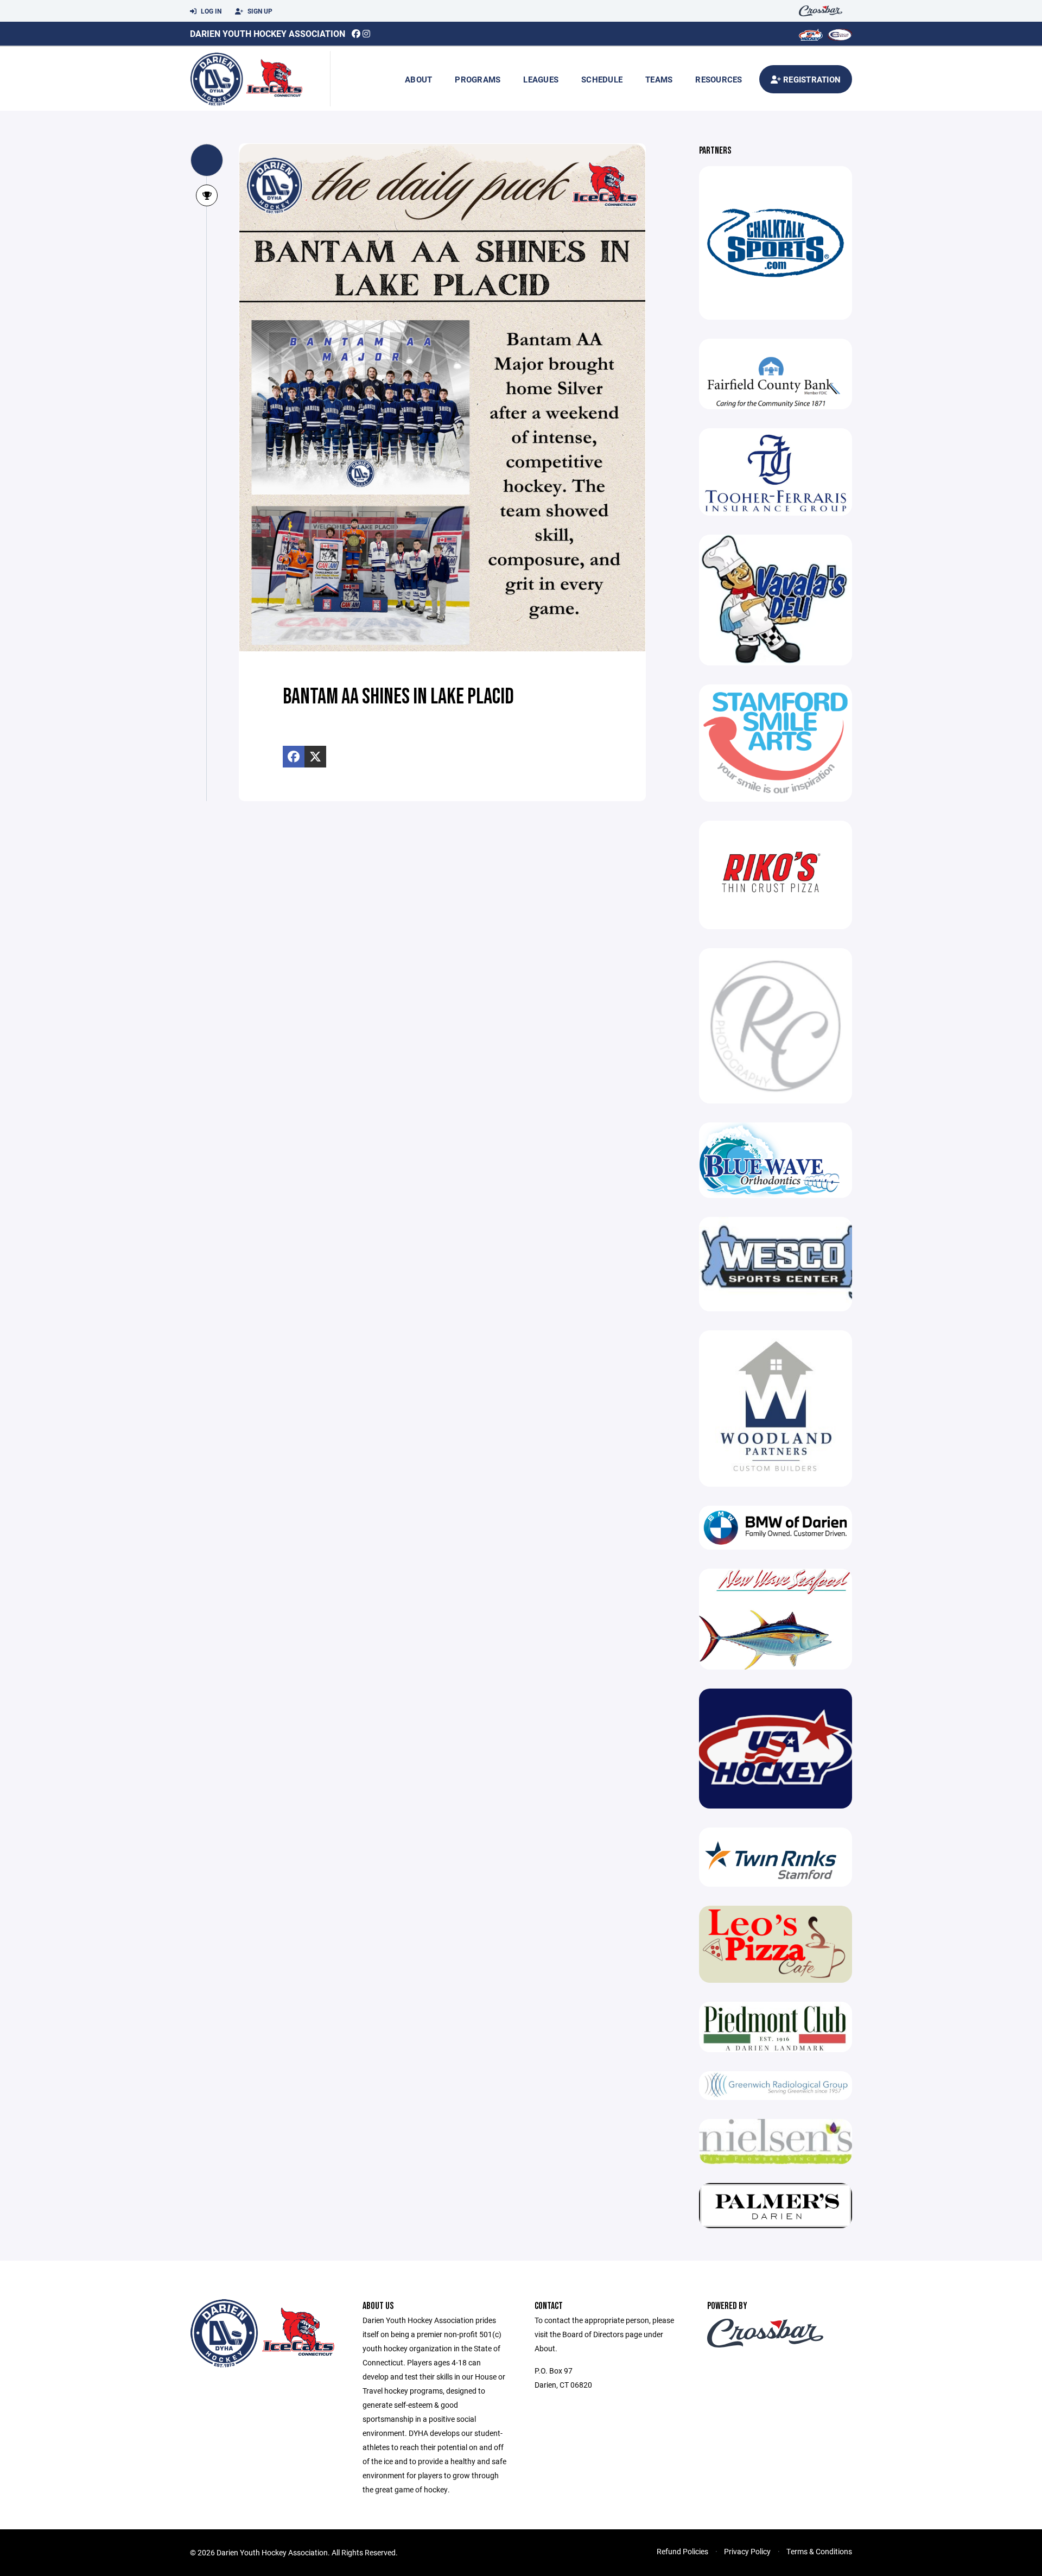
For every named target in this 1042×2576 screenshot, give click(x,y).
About (418, 79)
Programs (478, 79)
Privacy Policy (747, 2551)
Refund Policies (682, 2551)
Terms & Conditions (819, 2551)
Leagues (541, 79)
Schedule (602, 79)
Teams (659, 79)
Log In (210, 11)
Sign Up (259, 11)
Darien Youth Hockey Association (268, 33)
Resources (719, 79)
